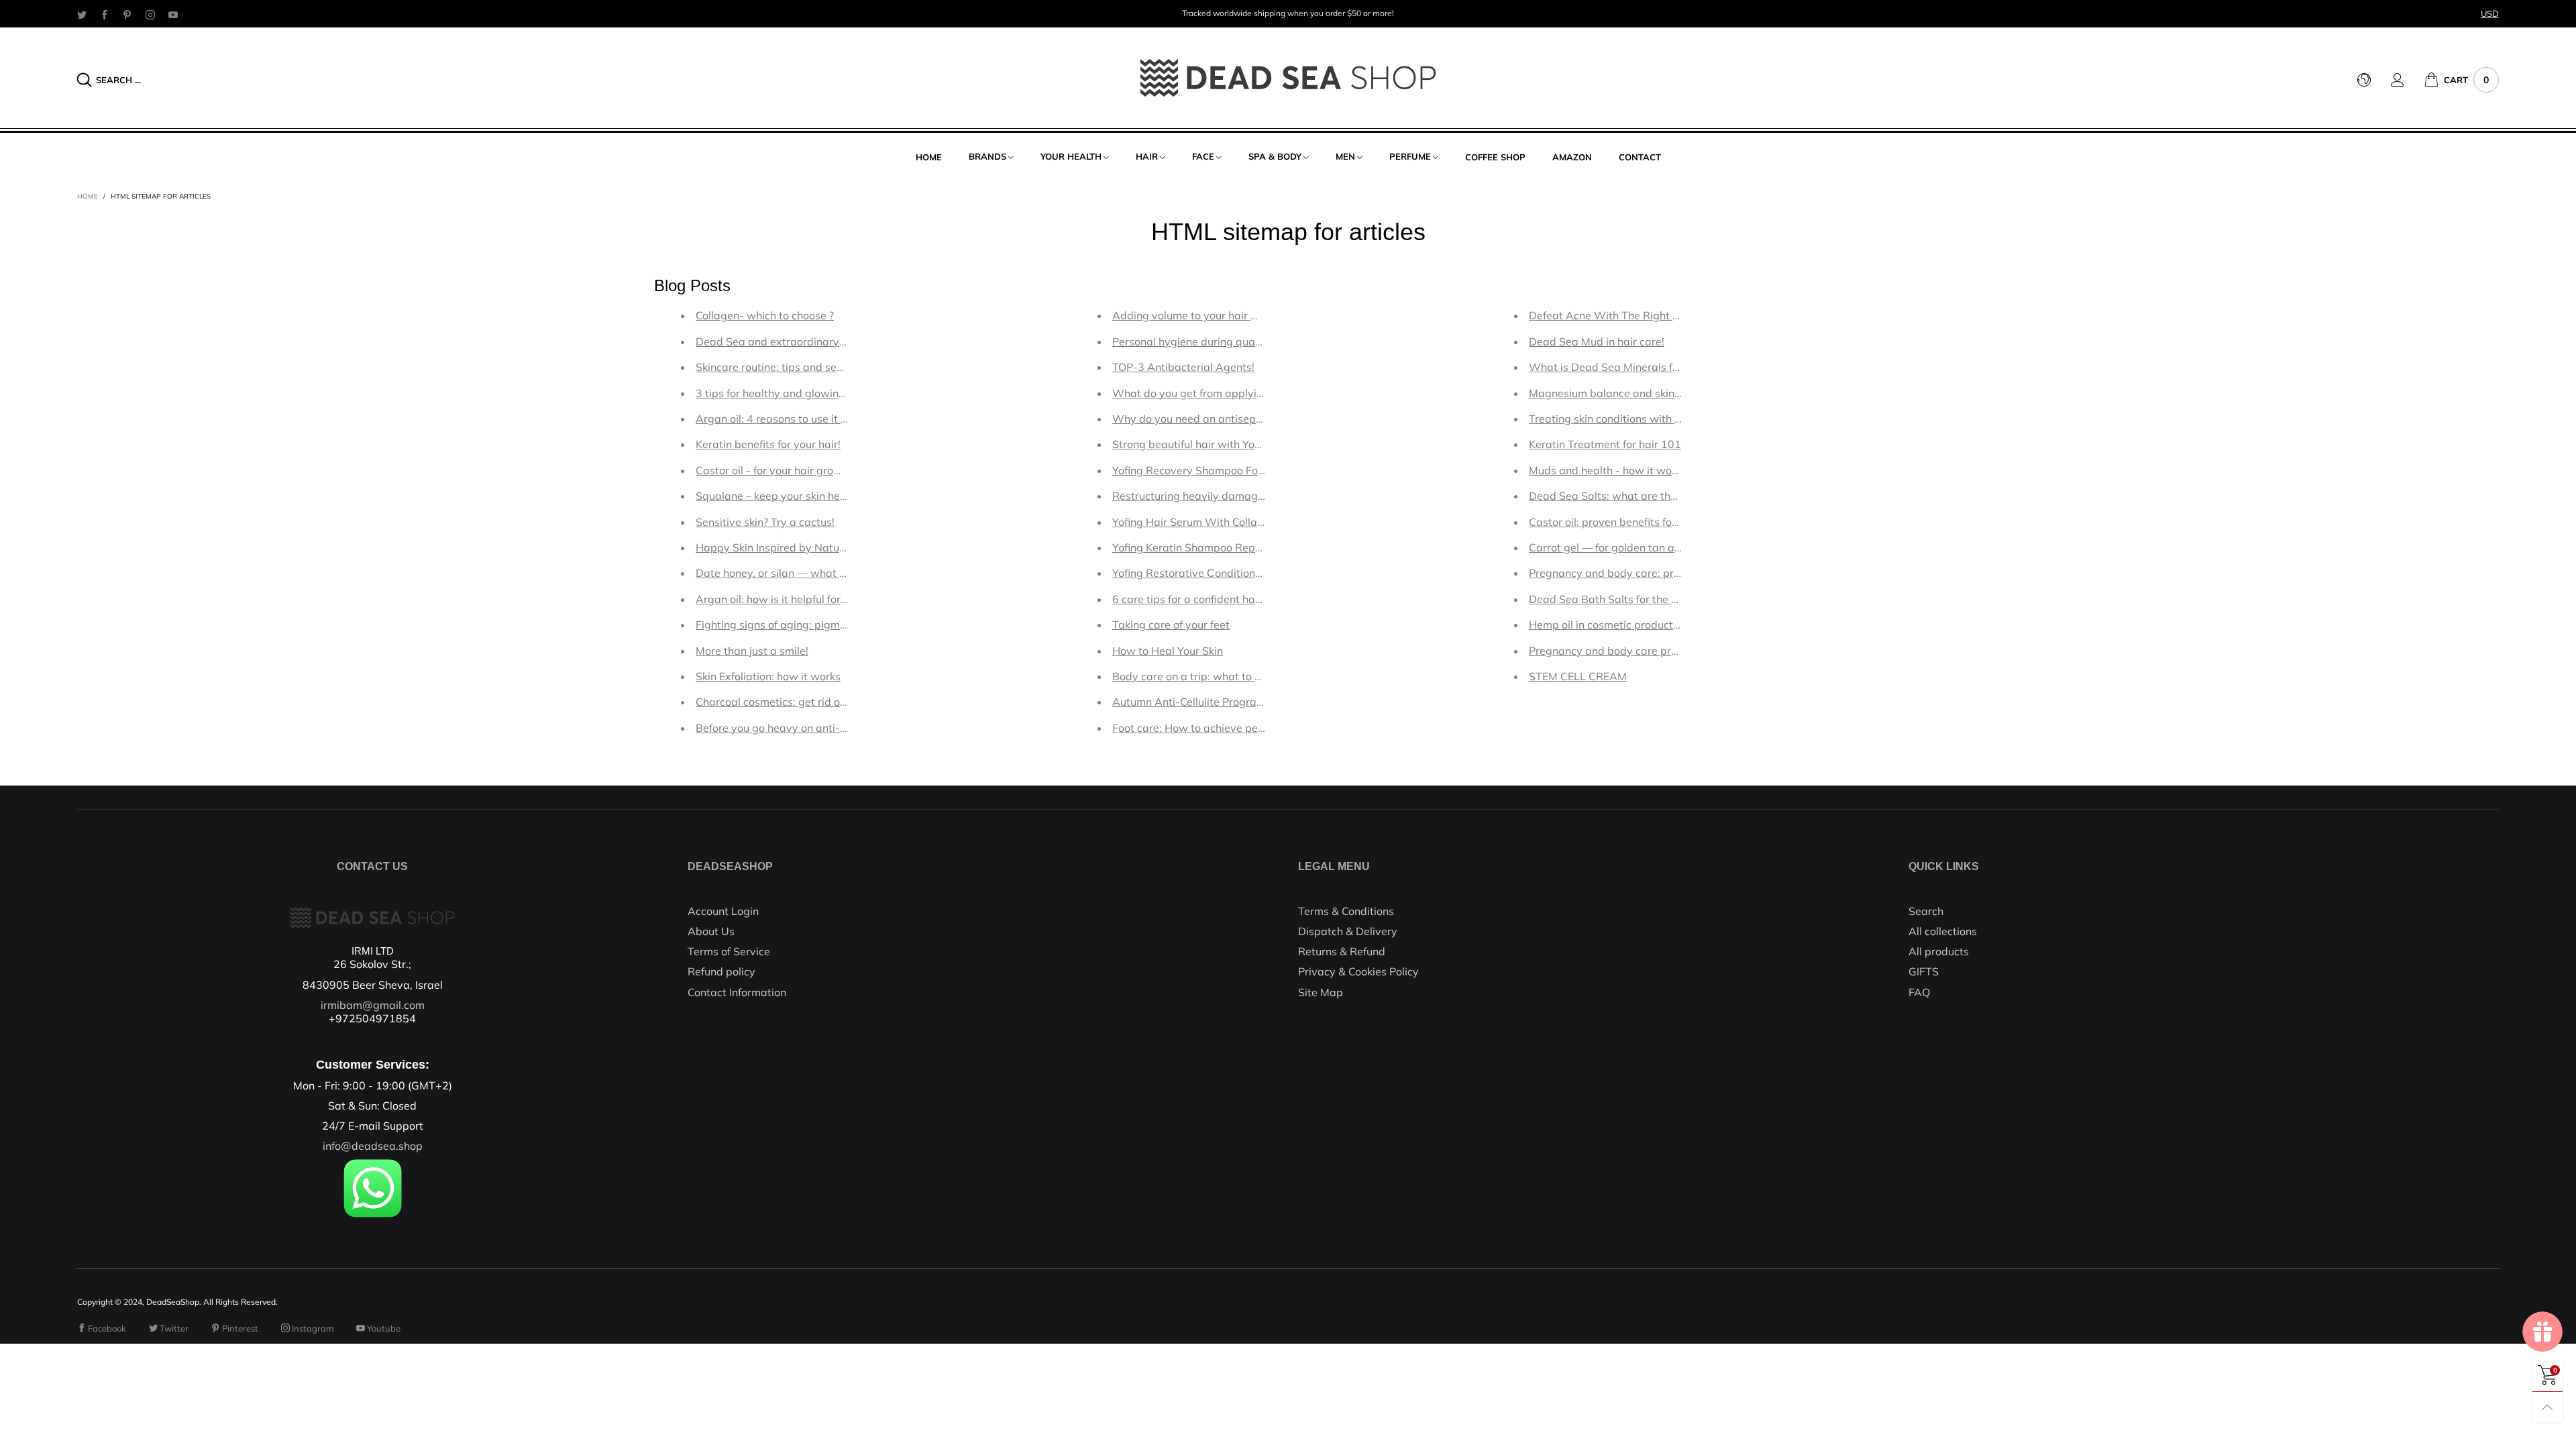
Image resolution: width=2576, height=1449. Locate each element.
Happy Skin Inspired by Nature (772, 547)
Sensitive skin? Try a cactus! (765, 522)
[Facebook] (105, 14)
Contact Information (737, 992)
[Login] (2408, 80)
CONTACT (1640, 157)
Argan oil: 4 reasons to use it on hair (785, 419)
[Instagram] (150, 14)
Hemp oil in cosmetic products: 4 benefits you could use (1666, 625)
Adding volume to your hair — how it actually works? (1244, 315)
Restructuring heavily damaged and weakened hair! (1242, 496)
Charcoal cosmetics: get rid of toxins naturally (810, 702)
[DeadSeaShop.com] (1288, 78)
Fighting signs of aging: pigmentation (789, 625)
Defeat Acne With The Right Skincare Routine (1643, 315)
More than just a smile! (752, 651)
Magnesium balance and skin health (1619, 393)
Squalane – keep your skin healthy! (782, 496)
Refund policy (721, 971)
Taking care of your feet (1171, 625)
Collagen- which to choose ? (765, 315)
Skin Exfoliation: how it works (768, 676)
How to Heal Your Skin (1168, 651)
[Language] (2374, 80)
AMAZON (1572, 157)
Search (1926, 911)
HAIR (1147, 156)
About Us (711, 931)
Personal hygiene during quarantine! (1203, 341)
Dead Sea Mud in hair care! (1597, 341)
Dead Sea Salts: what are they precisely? (1632, 496)
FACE (1203, 156)
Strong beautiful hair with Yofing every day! (1221, 444)
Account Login (723, 911)
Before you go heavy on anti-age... (782, 728)
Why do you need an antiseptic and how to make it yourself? (1263, 419)
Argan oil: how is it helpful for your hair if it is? (808, 599)
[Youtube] (173, 14)
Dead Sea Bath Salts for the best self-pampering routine (1670, 599)
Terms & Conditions (1346, 911)
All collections (1943, 931)
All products (1939, 951)
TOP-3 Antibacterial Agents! (1183, 367)
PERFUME (1410, 156)
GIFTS (1924, 971)
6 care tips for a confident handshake (1205, 599)
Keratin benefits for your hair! (768, 444)
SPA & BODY (1275, 156)
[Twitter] (82, 14)
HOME (929, 157)
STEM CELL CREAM (1578, 676)
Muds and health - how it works (1608, 470)
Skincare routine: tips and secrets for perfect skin (817, 367)
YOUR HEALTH (1071, 156)
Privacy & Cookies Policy (1358, 971)
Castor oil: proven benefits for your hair (1626, 522)
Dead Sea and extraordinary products (791, 341)
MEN (1345, 156)
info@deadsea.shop (373, 1146)
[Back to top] (2547, 1407)
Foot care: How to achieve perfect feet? (1210, 728)
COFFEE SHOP (1495, 157)
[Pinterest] (127, 14)
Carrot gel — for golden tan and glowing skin (1641, 547)
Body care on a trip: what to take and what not (1229, 676)
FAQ (1919, 992)
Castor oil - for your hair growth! (775, 470)
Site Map (1321, 992)
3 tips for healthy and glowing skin (782, 393)
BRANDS (987, 156)
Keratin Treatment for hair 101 (1605, 444)
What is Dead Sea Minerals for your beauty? (1640, 367)
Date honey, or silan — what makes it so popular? (819, 573)
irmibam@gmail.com (373, 1005)
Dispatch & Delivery (1348, 931)
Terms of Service (729, 951)
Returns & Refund (1342, 951)
